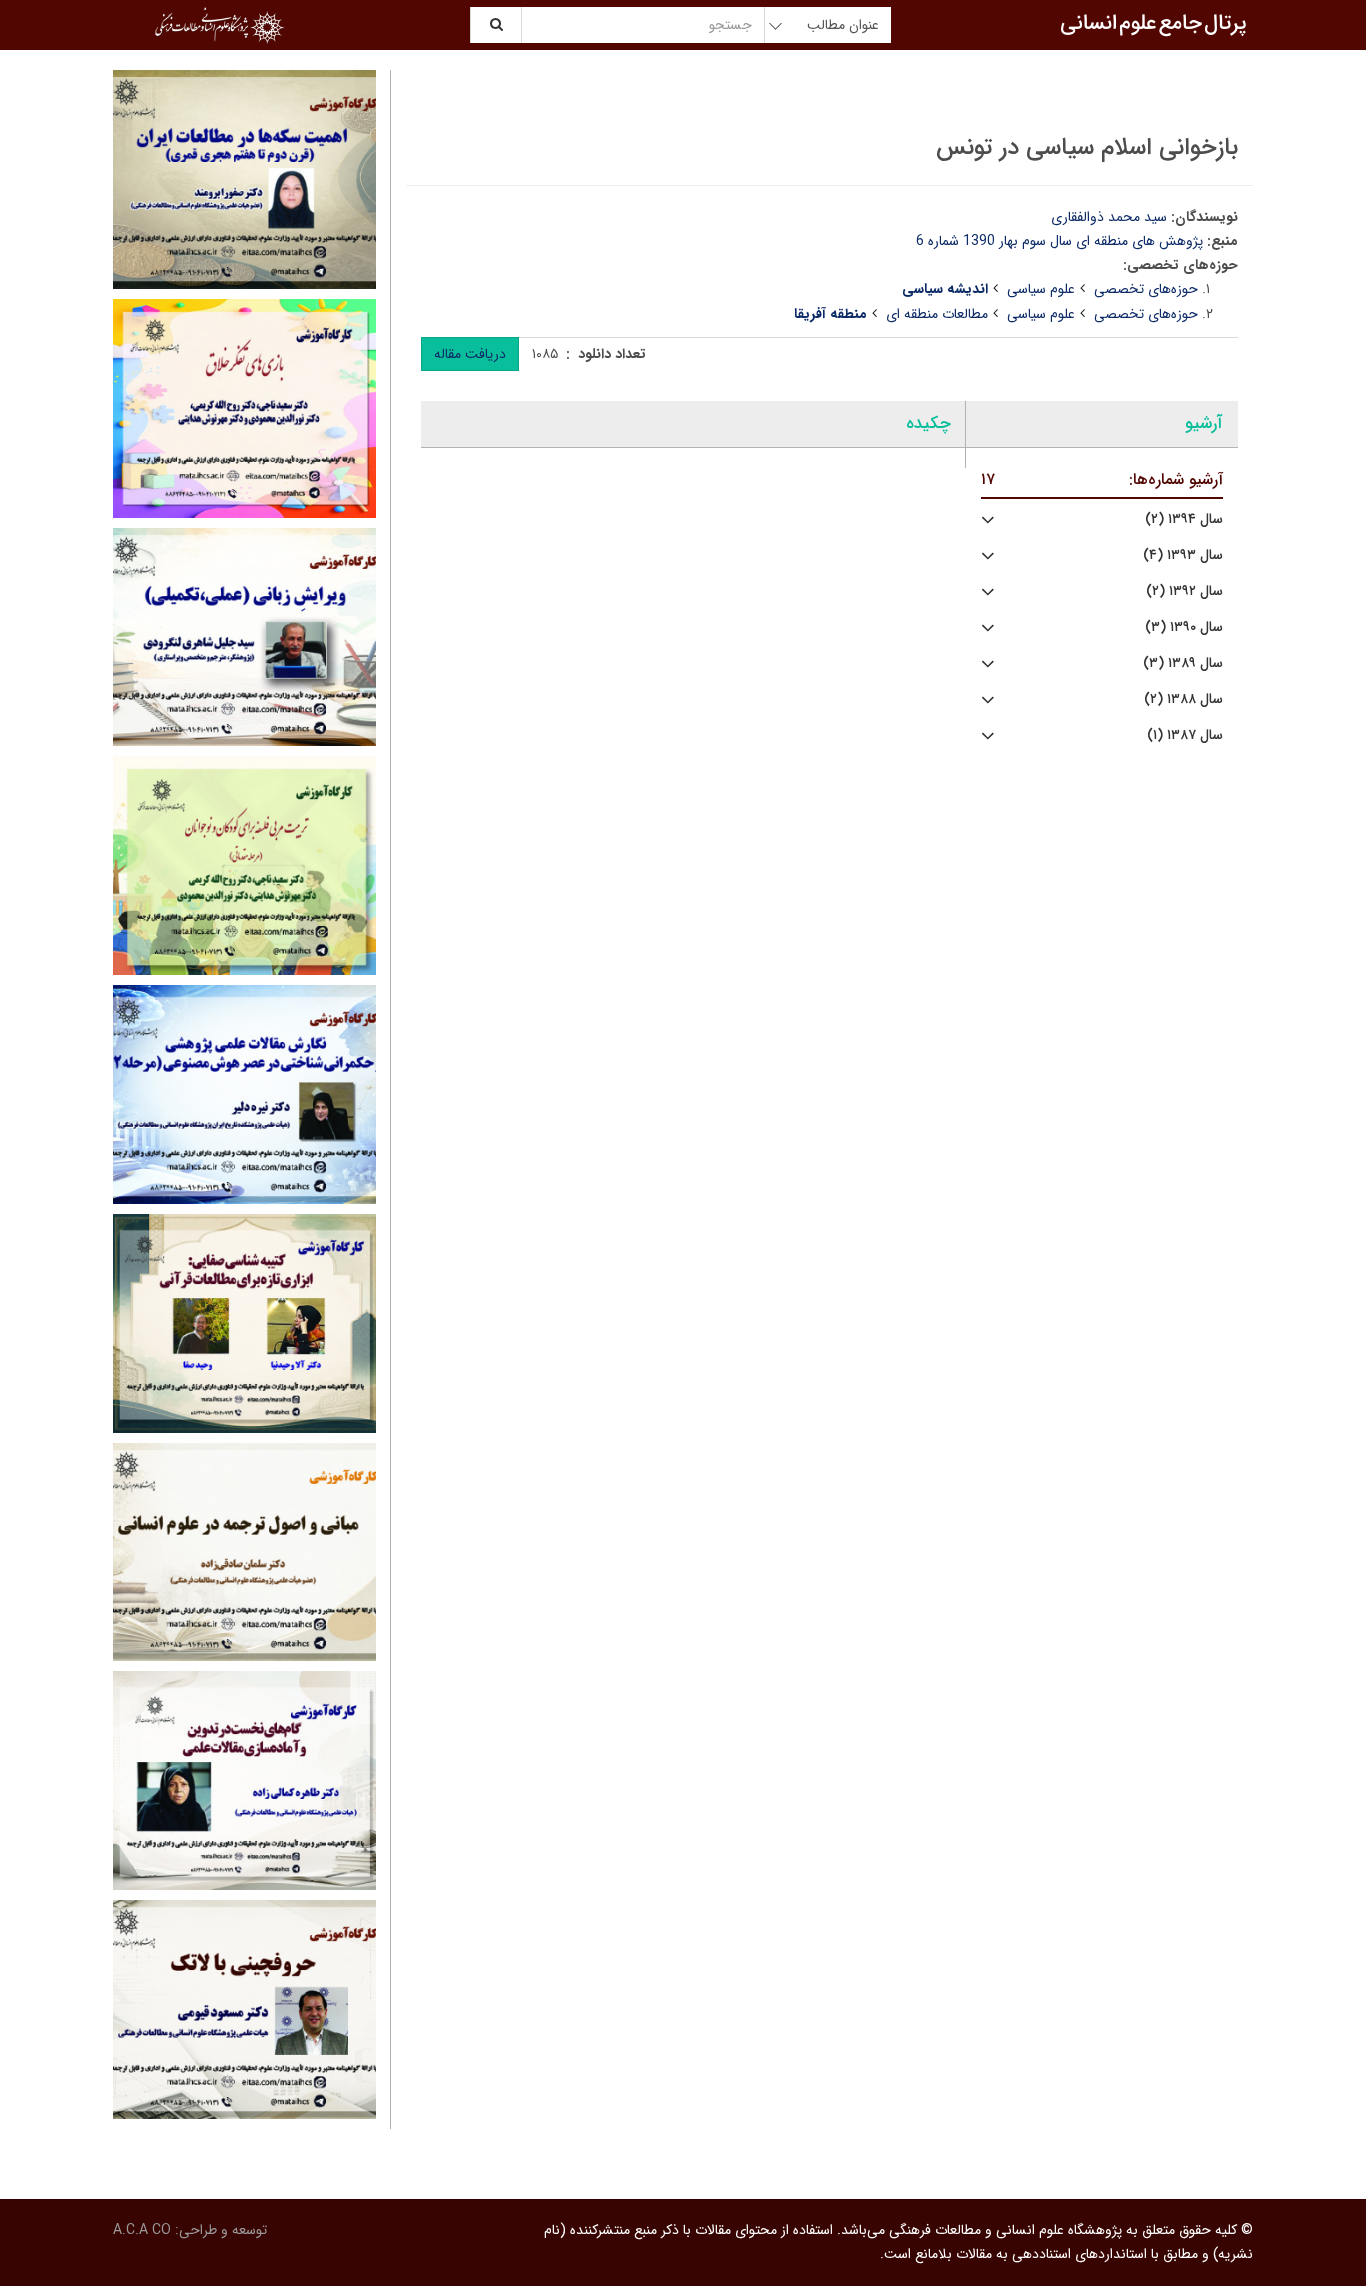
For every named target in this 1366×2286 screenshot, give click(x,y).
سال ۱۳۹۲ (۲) (1184, 591)
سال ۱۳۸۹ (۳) (1183, 663)
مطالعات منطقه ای (937, 314)
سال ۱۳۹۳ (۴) (1183, 555)
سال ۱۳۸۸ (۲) (1183, 699)
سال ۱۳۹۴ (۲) (1184, 519)
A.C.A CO (142, 2230)
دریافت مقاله (470, 354)
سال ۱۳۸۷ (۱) (1185, 735)
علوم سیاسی (1041, 289)
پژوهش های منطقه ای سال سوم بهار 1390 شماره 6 (1059, 241)
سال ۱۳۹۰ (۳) (1184, 627)
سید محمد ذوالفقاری (1109, 217)
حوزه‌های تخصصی (1146, 289)
